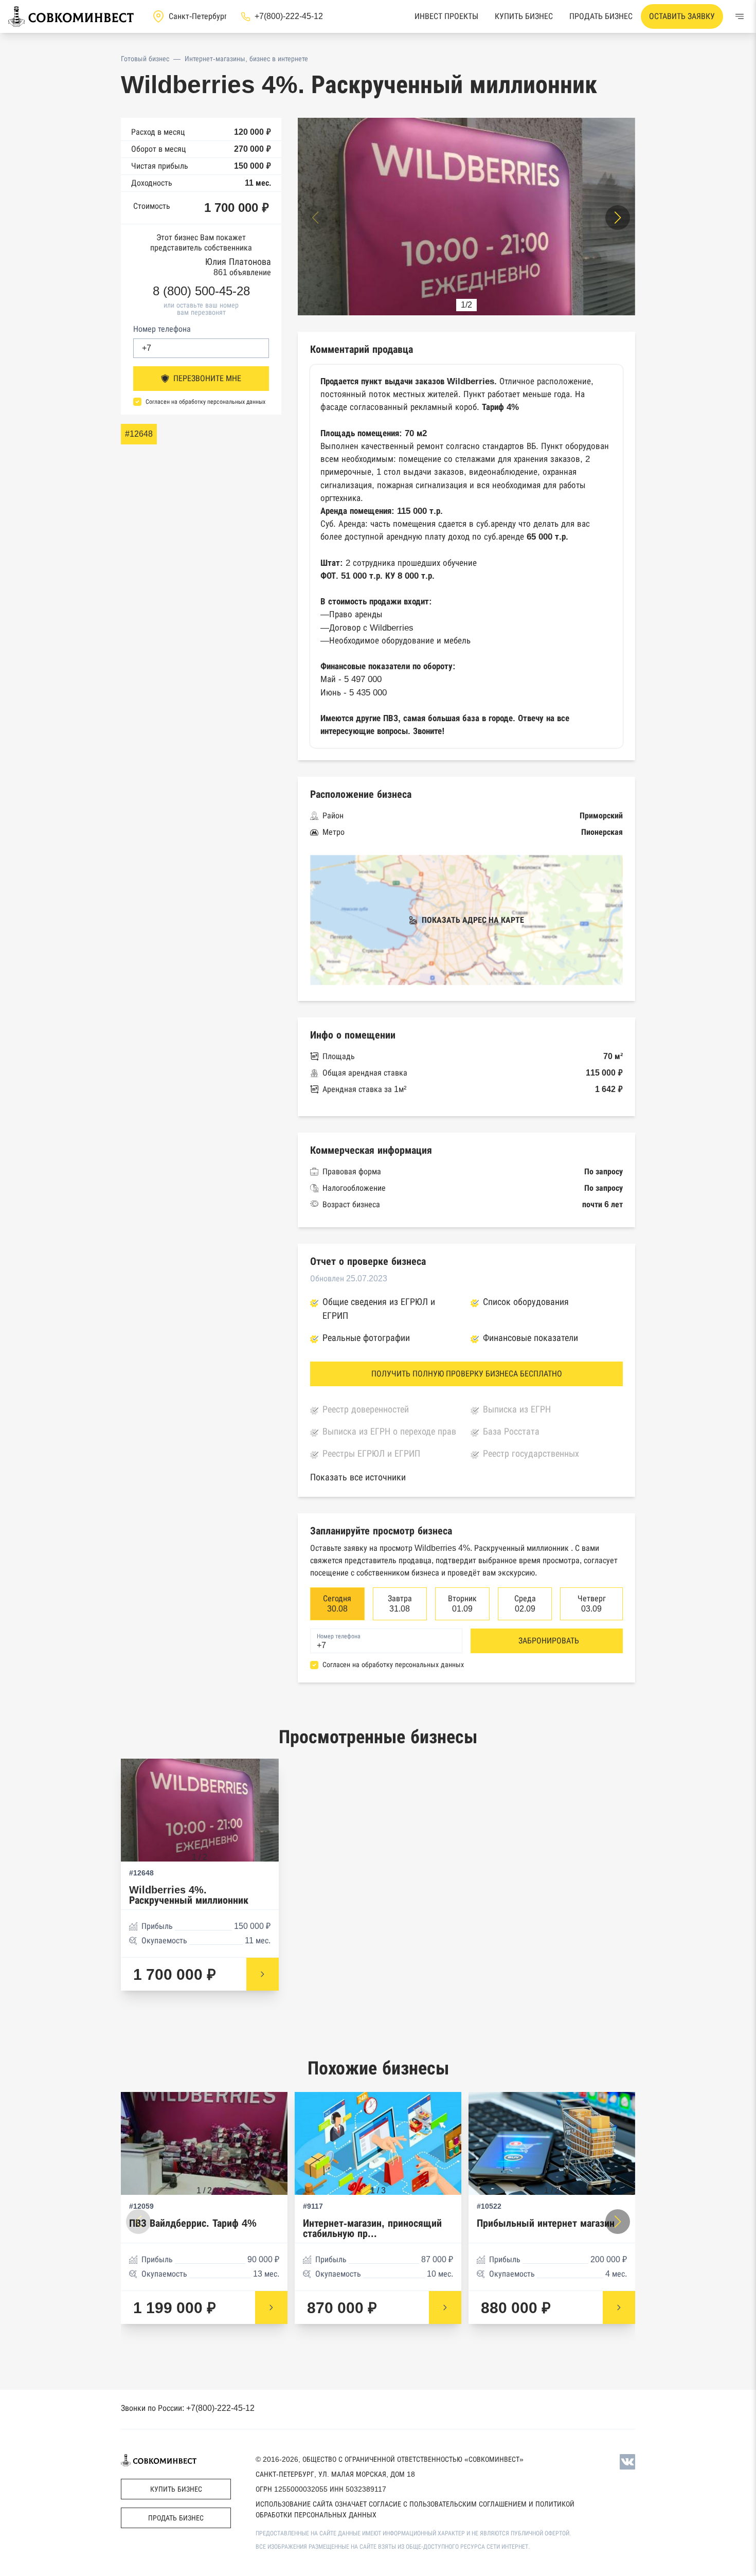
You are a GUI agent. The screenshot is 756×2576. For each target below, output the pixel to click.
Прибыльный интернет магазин (546, 2223)
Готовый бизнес (145, 59)
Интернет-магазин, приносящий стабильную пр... (372, 2229)
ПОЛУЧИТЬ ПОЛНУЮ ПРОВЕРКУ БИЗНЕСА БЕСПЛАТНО (467, 1374)
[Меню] (740, 16)
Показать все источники (358, 1477)
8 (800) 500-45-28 (201, 291)
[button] (618, 218)
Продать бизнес (601, 16)
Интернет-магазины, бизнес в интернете (246, 59)
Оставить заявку (682, 16)
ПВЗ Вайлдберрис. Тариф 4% (193, 2223)
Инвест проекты (446, 16)
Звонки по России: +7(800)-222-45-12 (188, 2408)
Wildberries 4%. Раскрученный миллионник (189, 1895)
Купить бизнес (524, 16)
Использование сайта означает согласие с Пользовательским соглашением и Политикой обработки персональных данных (415, 2509)
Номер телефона (162, 329)
